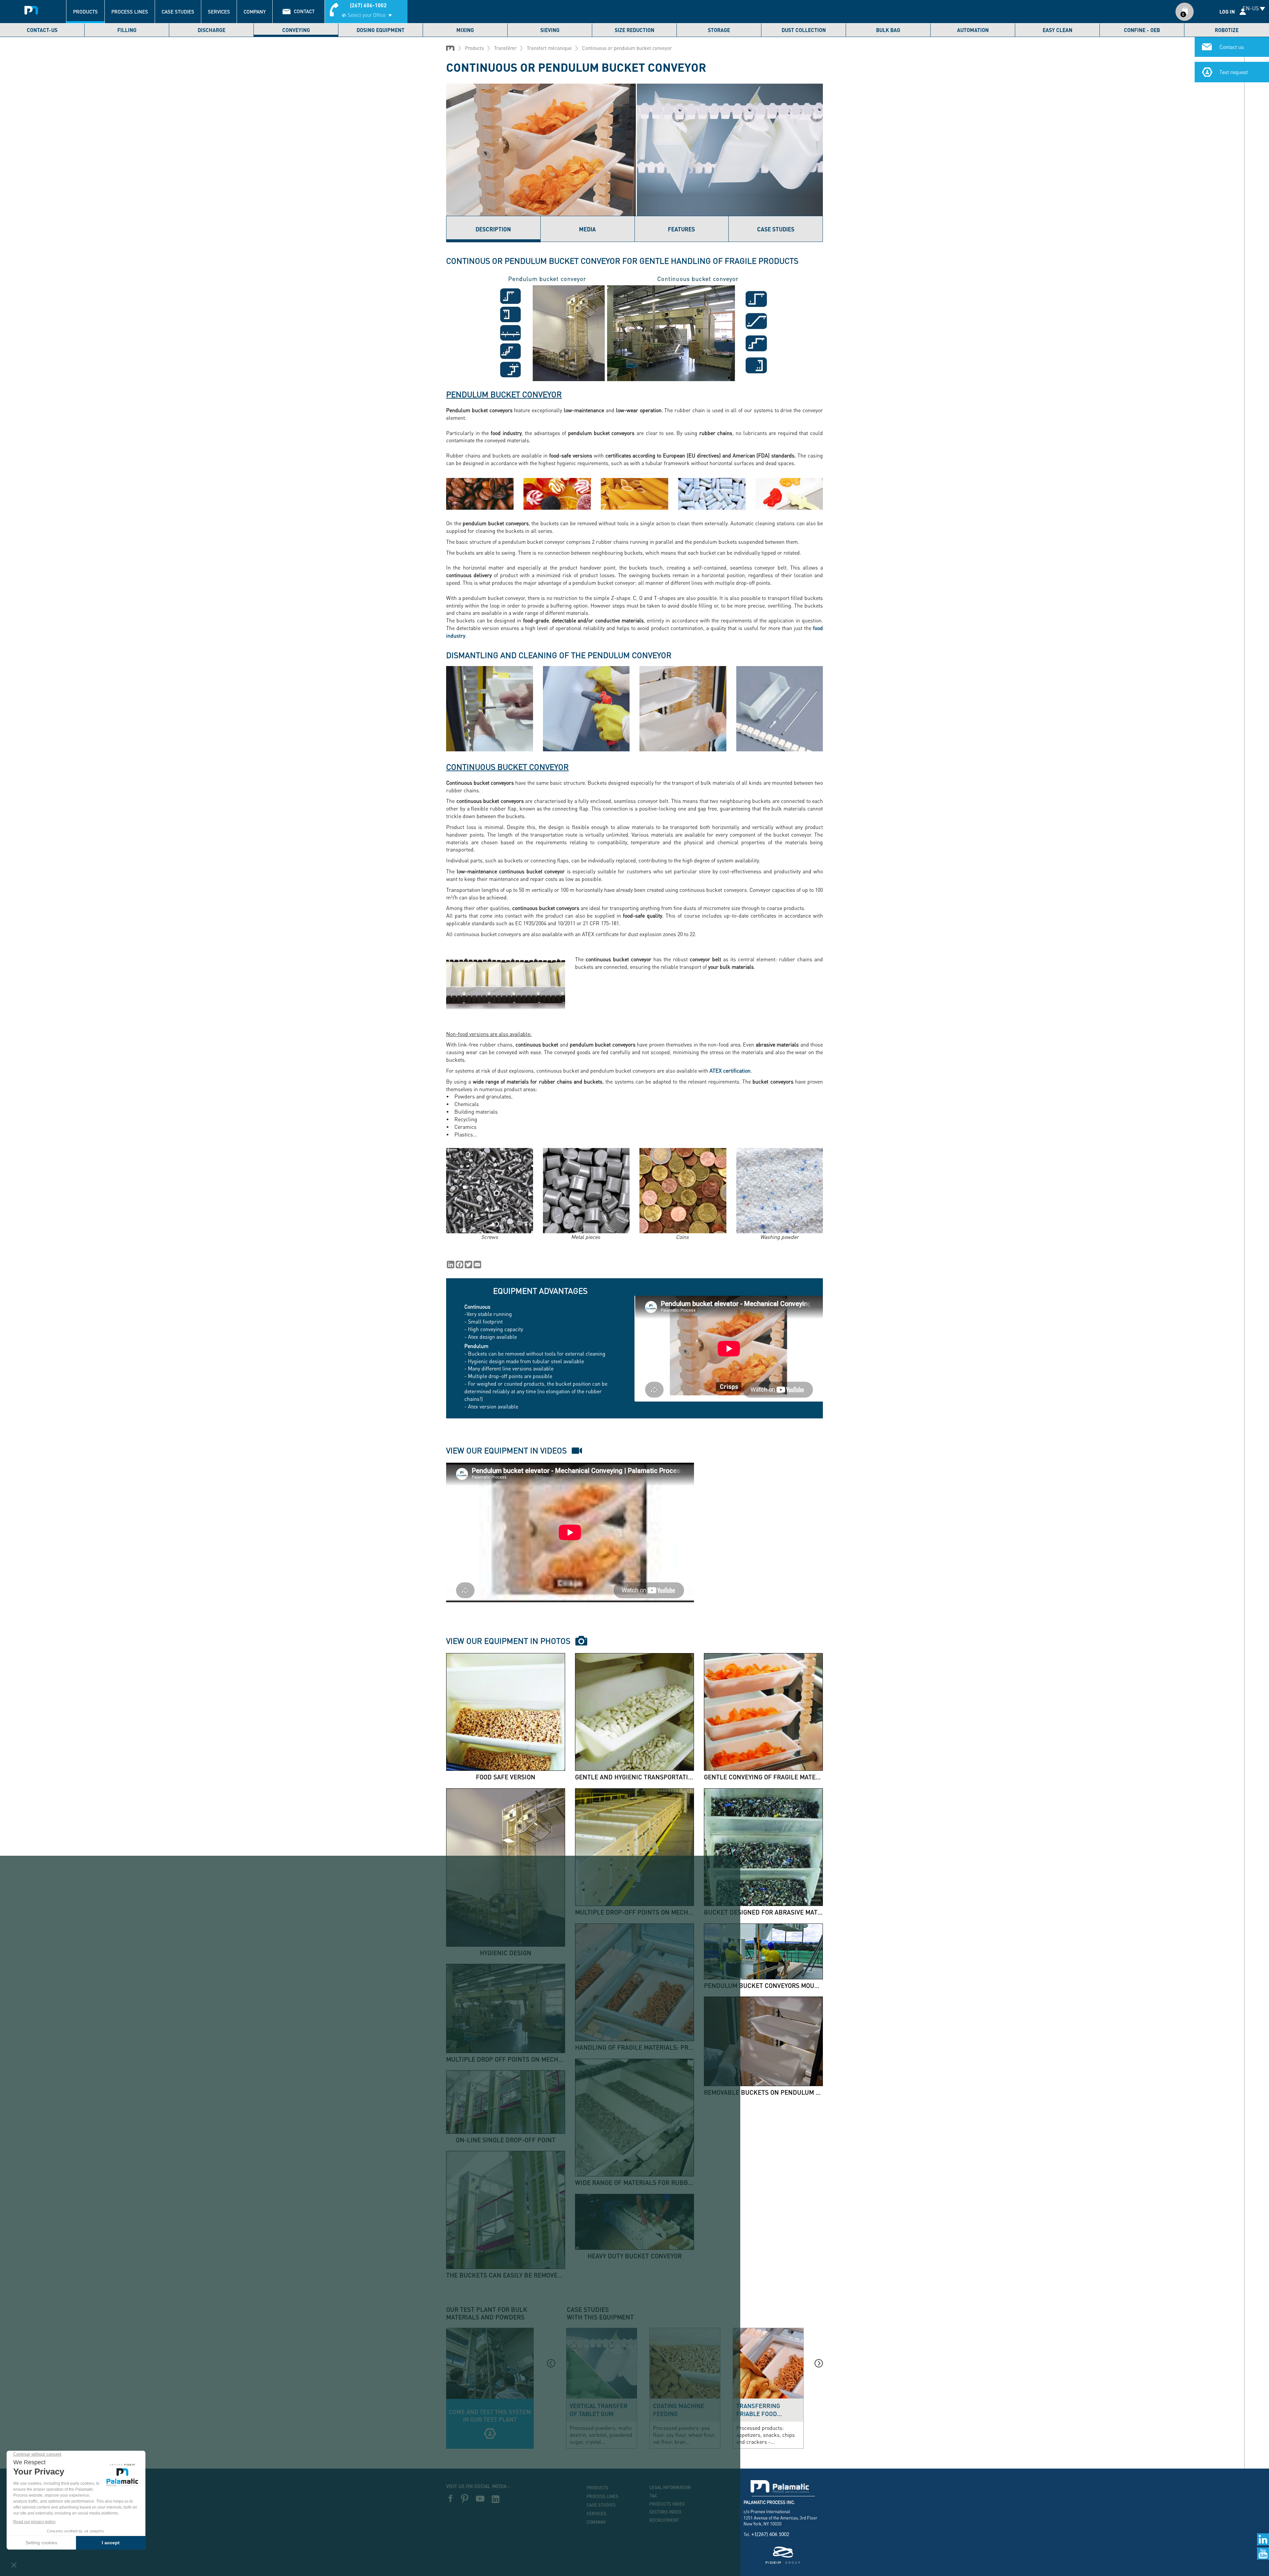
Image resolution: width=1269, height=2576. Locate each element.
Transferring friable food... (759, 2410)
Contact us (1232, 47)
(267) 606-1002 (368, 5)
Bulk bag (888, 30)
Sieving (550, 30)
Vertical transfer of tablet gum (599, 2410)
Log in (1227, 12)
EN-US (1251, 8)
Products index (667, 2504)
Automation (973, 30)
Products (85, 12)
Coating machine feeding (679, 2410)
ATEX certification (730, 1070)
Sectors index (665, 2512)
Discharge (211, 30)
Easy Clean (1057, 30)
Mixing (465, 30)
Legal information (670, 2487)
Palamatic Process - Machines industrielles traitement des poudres (31, 8)
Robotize (1227, 30)
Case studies (178, 12)
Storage (719, 30)
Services (219, 12)
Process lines (130, 12)
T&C (653, 2496)
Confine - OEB (1142, 30)
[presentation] (551, 2363)
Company (255, 12)
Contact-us (42, 30)
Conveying (296, 30)
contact (304, 11)
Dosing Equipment (381, 30)
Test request (1234, 72)
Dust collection (804, 30)
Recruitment (664, 2520)
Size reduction (634, 30)
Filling (127, 30)
